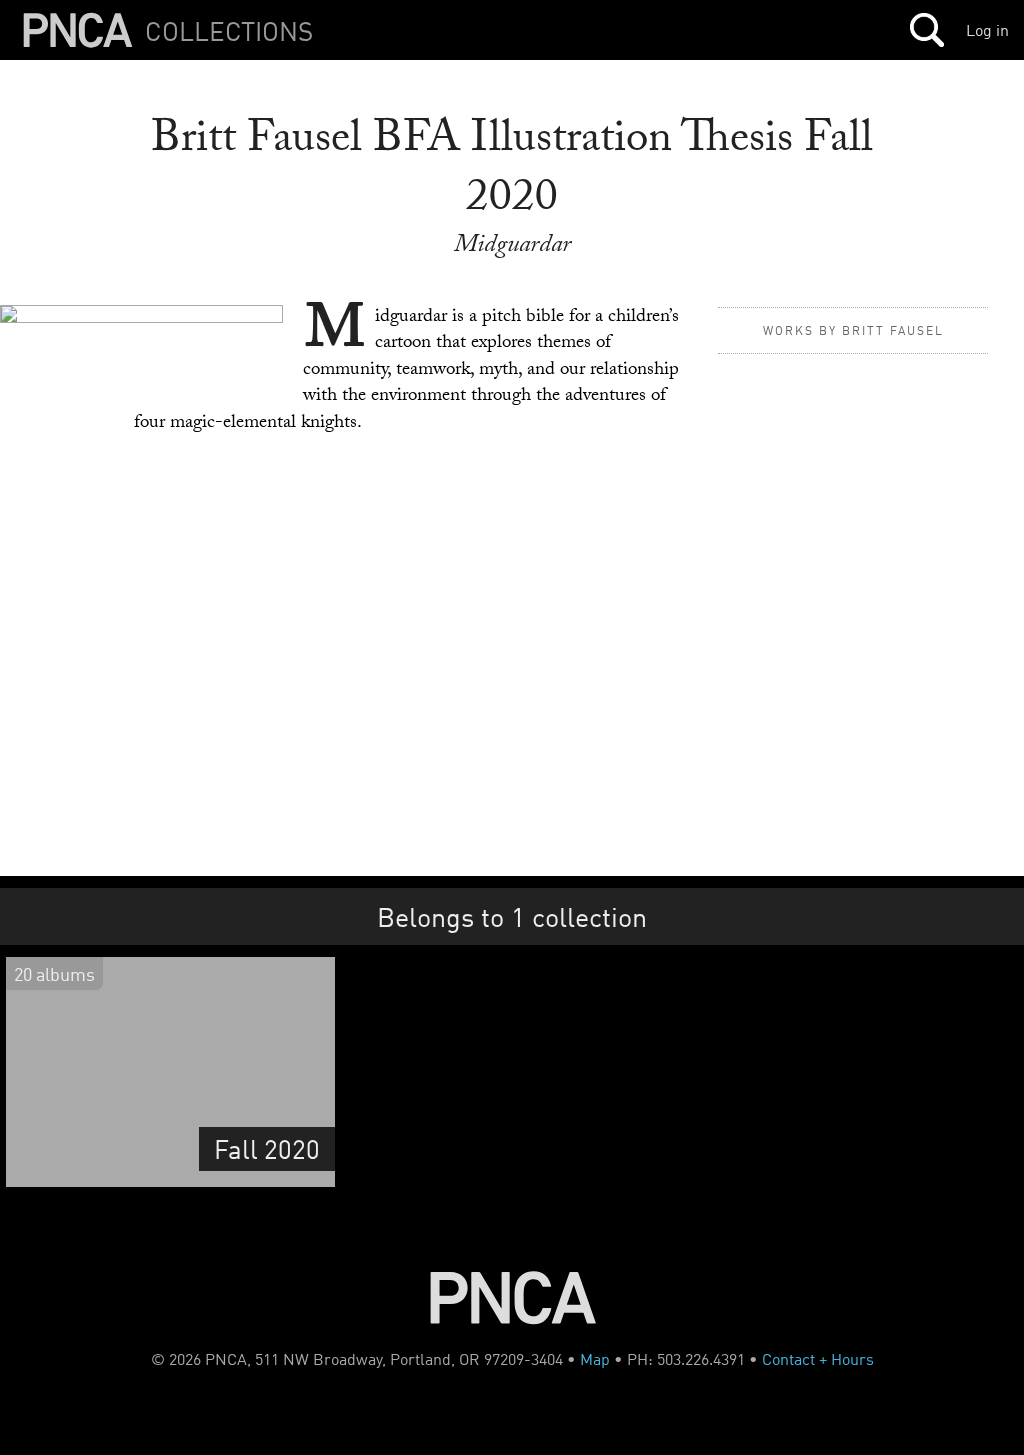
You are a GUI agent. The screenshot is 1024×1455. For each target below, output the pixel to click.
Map (595, 1359)
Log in (987, 30)
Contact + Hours (818, 1359)
